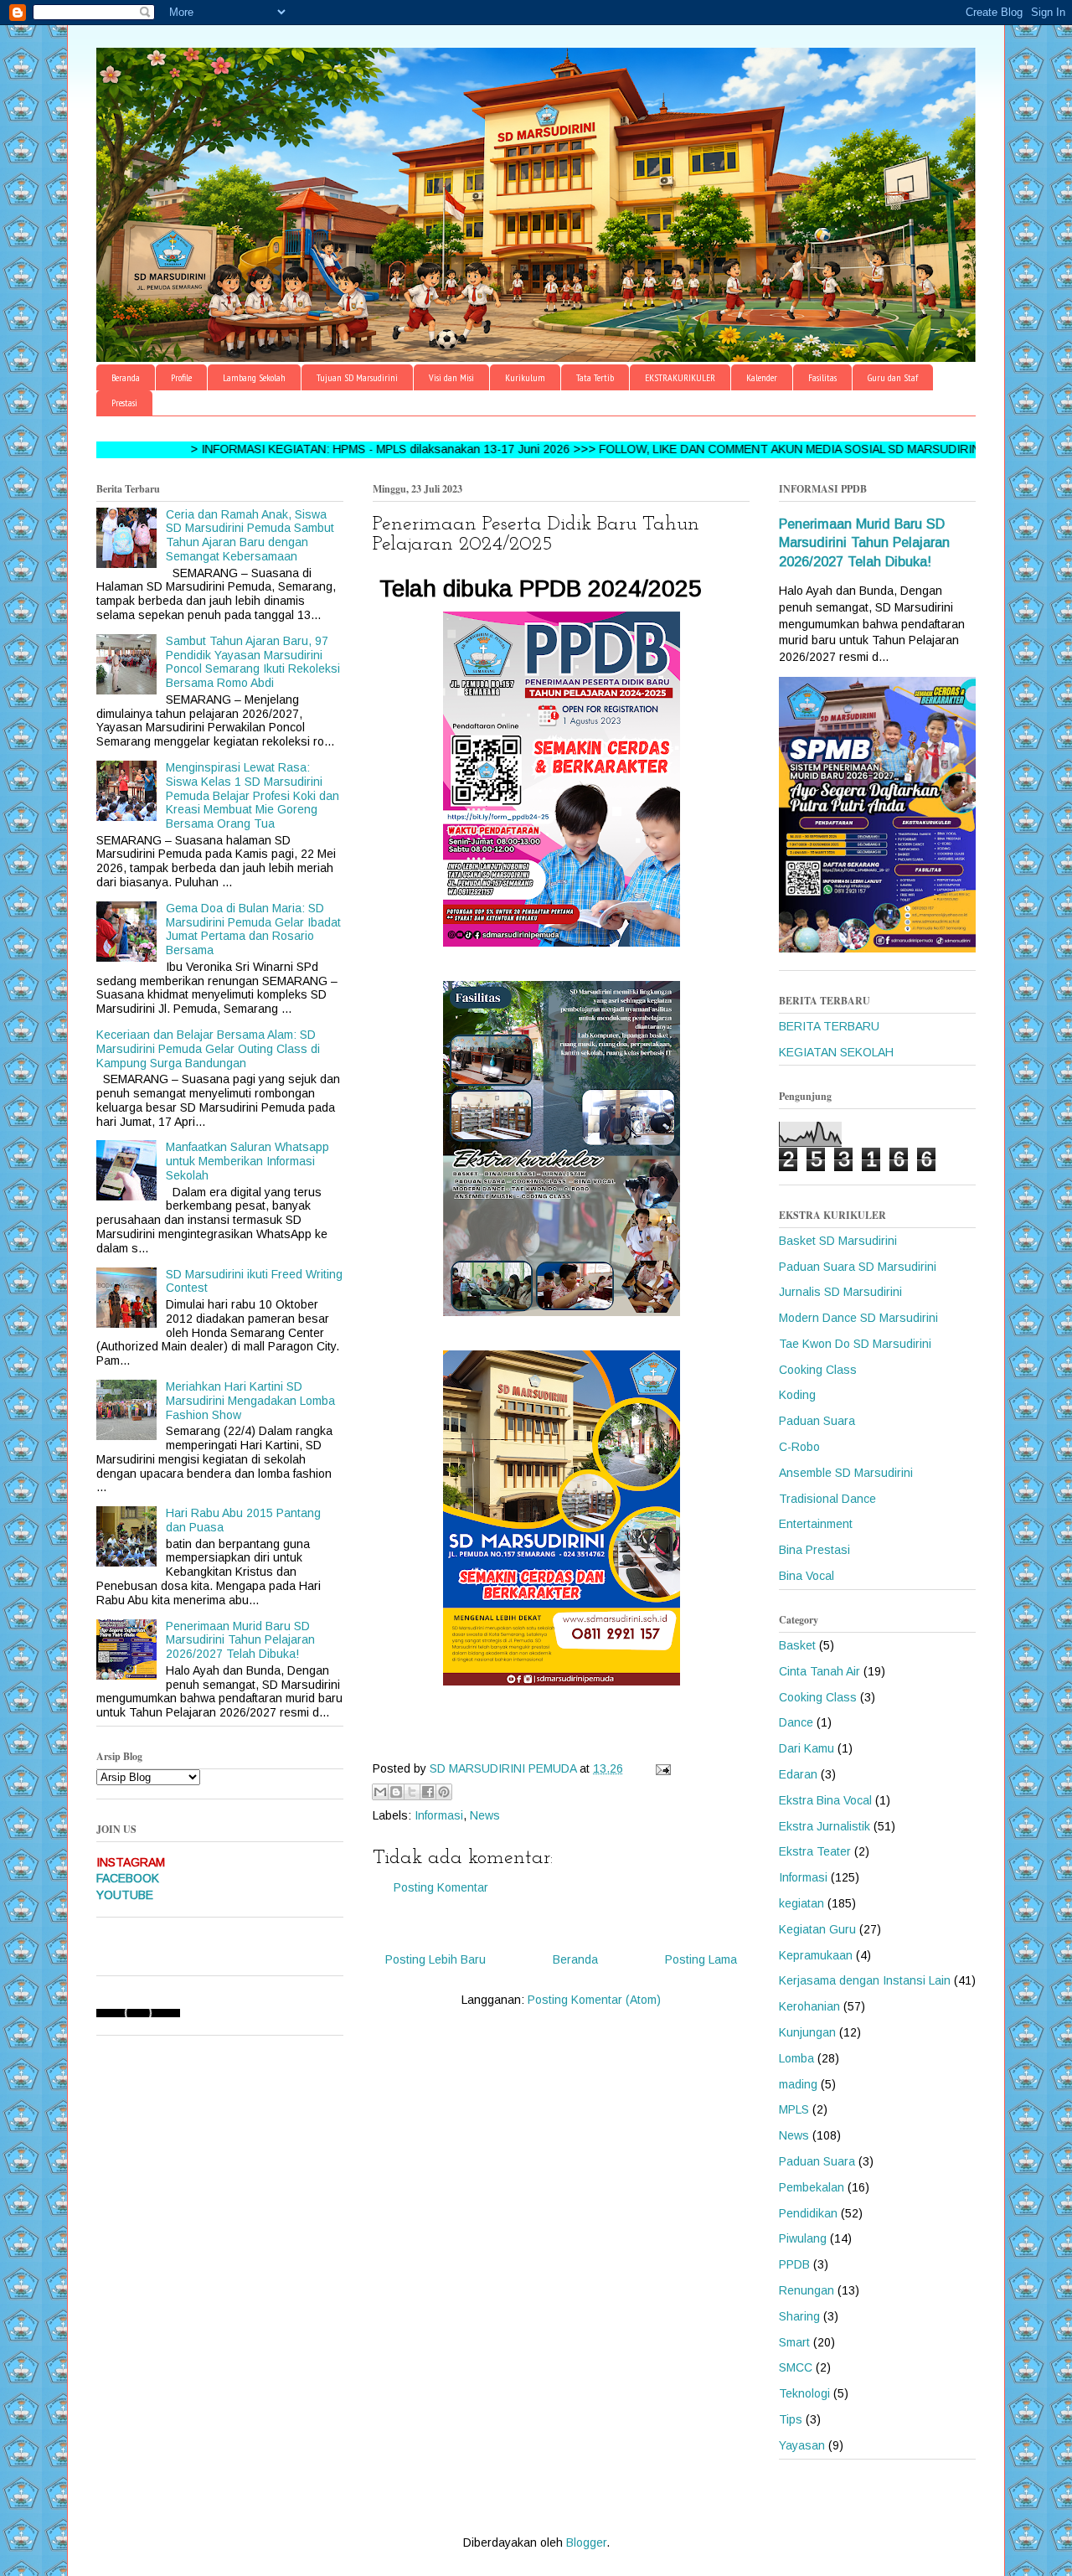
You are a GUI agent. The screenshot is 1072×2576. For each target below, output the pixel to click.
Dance (796, 1722)
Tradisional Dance (827, 1499)
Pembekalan (812, 2187)
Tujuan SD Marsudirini (357, 377)
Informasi (439, 1815)
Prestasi (124, 403)
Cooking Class (818, 1370)
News (485, 1815)
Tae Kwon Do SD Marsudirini (855, 1344)
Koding (797, 1395)
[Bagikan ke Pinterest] (444, 1792)
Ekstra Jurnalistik (825, 1826)
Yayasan (802, 2445)
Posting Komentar (441, 1887)
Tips (791, 2419)
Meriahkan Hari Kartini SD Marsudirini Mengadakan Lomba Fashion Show (250, 1401)
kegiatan (801, 1903)
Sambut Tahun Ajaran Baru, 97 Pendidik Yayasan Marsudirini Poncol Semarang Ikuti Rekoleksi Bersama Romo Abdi (253, 662)
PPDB (794, 2264)
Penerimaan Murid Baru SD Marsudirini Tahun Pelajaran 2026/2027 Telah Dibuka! (240, 1640)
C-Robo (799, 1447)
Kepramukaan (816, 1955)
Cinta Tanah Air (819, 1671)
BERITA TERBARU (829, 1026)
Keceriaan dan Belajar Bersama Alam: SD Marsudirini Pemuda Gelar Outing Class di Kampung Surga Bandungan (208, 1049)
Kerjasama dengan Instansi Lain (865, 1980)
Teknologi (804, 2393)
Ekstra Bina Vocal (825, 1800)
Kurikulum (525, 377)
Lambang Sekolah (254, 377)
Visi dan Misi (451, 377)
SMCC (796, 2367)
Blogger (586, 2542)
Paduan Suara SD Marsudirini (858, 1267)
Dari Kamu (807, 1748)
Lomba (796, 2058)
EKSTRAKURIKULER (680, 377)
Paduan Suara (817, 1421)
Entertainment (816, 1524)
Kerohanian (809, 2006)
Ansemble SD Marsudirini (846, 1473)
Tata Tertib (595, 377)
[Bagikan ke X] (412, 1792)
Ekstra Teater (815, 1851)
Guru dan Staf (893, 377)
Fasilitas (822, 377)
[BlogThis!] (396, 1792)
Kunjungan (807, 2032)
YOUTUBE (125, 1895)
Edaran (798, 1774)
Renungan (807, 2290)
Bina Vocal (807, 1576)
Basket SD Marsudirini (838, 1241)
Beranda (126, 377)
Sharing (799, 2316)
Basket (797, 1645)
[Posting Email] (660, 1768)
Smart (794, 2342)
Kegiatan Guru (817, 1929)
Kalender (762, 377)
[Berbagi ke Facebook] (428, 1792)
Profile (181, 377)
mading (798, 2084)
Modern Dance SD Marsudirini (858, 1318)
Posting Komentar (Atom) (594, 2000)
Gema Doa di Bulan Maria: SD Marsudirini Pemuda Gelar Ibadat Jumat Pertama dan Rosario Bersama (253, 929)
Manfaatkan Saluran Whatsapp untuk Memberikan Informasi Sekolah (247, 1161)
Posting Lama (701, 1959)
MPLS (794, 2109)
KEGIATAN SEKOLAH (836, 1052)
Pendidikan (808, 2213)
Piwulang (803, 2238)
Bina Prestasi (814, 1550)
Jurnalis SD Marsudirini (840, 1292)
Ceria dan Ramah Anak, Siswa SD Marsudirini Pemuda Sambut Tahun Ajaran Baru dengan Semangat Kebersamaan (250, 535)
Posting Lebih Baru (435, 1959)
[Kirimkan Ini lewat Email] (380, 1792)
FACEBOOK (128, 1878)
